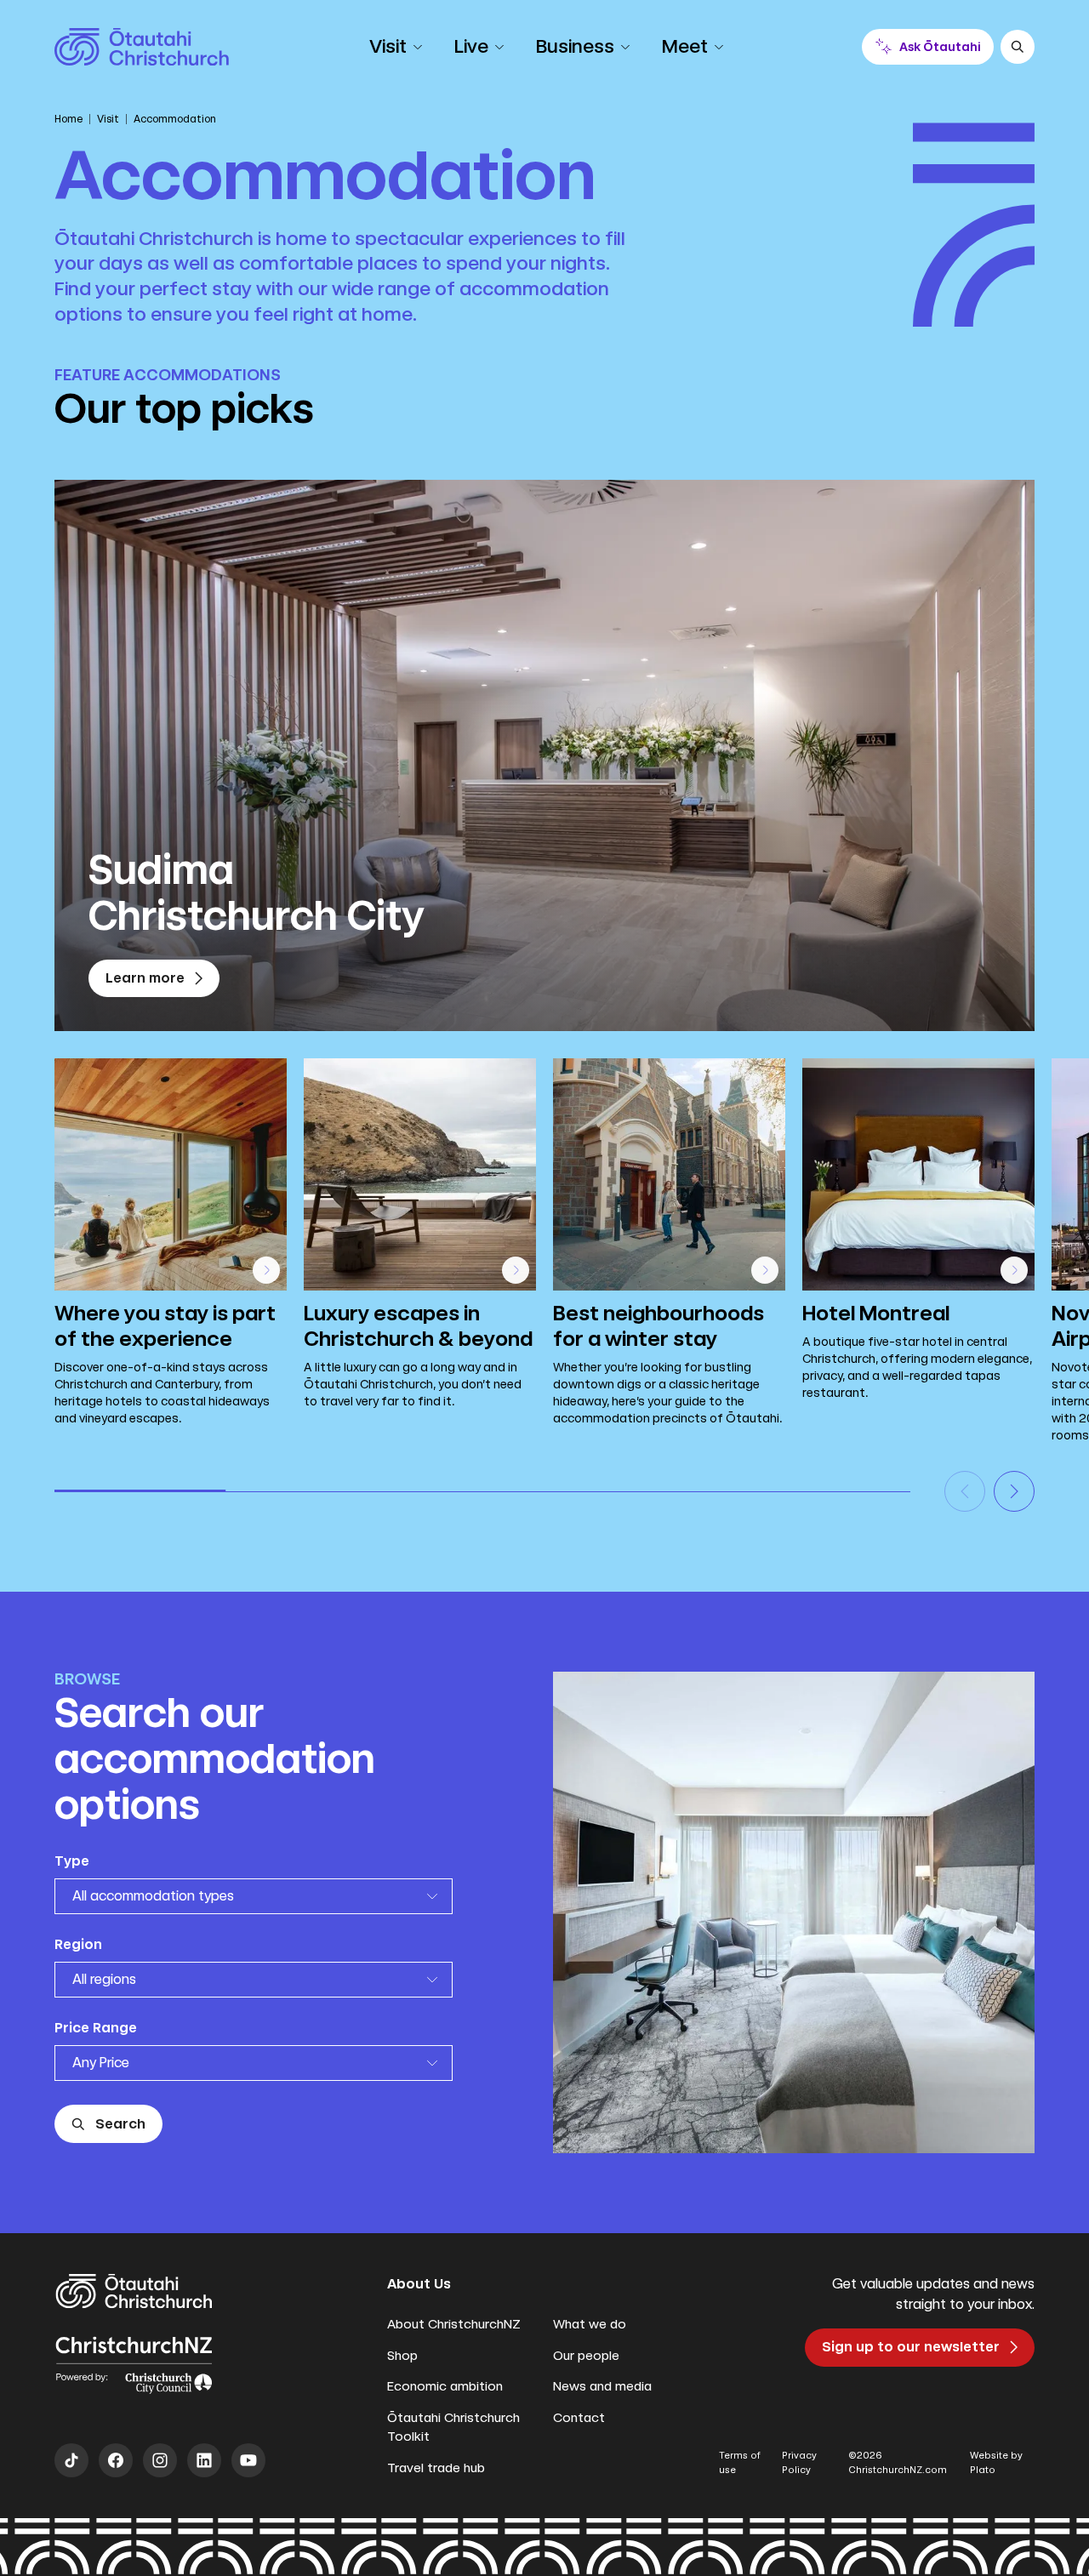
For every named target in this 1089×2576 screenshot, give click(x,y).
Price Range (96, 2028)
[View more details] (266, 1270)
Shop (402, 2356)
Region (78, 1944)
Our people (586, 2356)
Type (72, 1861)
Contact (579, 2418)
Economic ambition (445, 2386)
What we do (590, 2324)
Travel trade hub (436, 2468)
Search (120, 2124)
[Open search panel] (1018, 47)
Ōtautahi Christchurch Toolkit (453, 2428)
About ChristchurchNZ (454, 2324)
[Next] (1014, 1491)
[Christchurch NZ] (142, 47)
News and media (602, 2386)
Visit (108, 119)
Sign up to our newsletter (911, 2347)
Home (68, 119)
